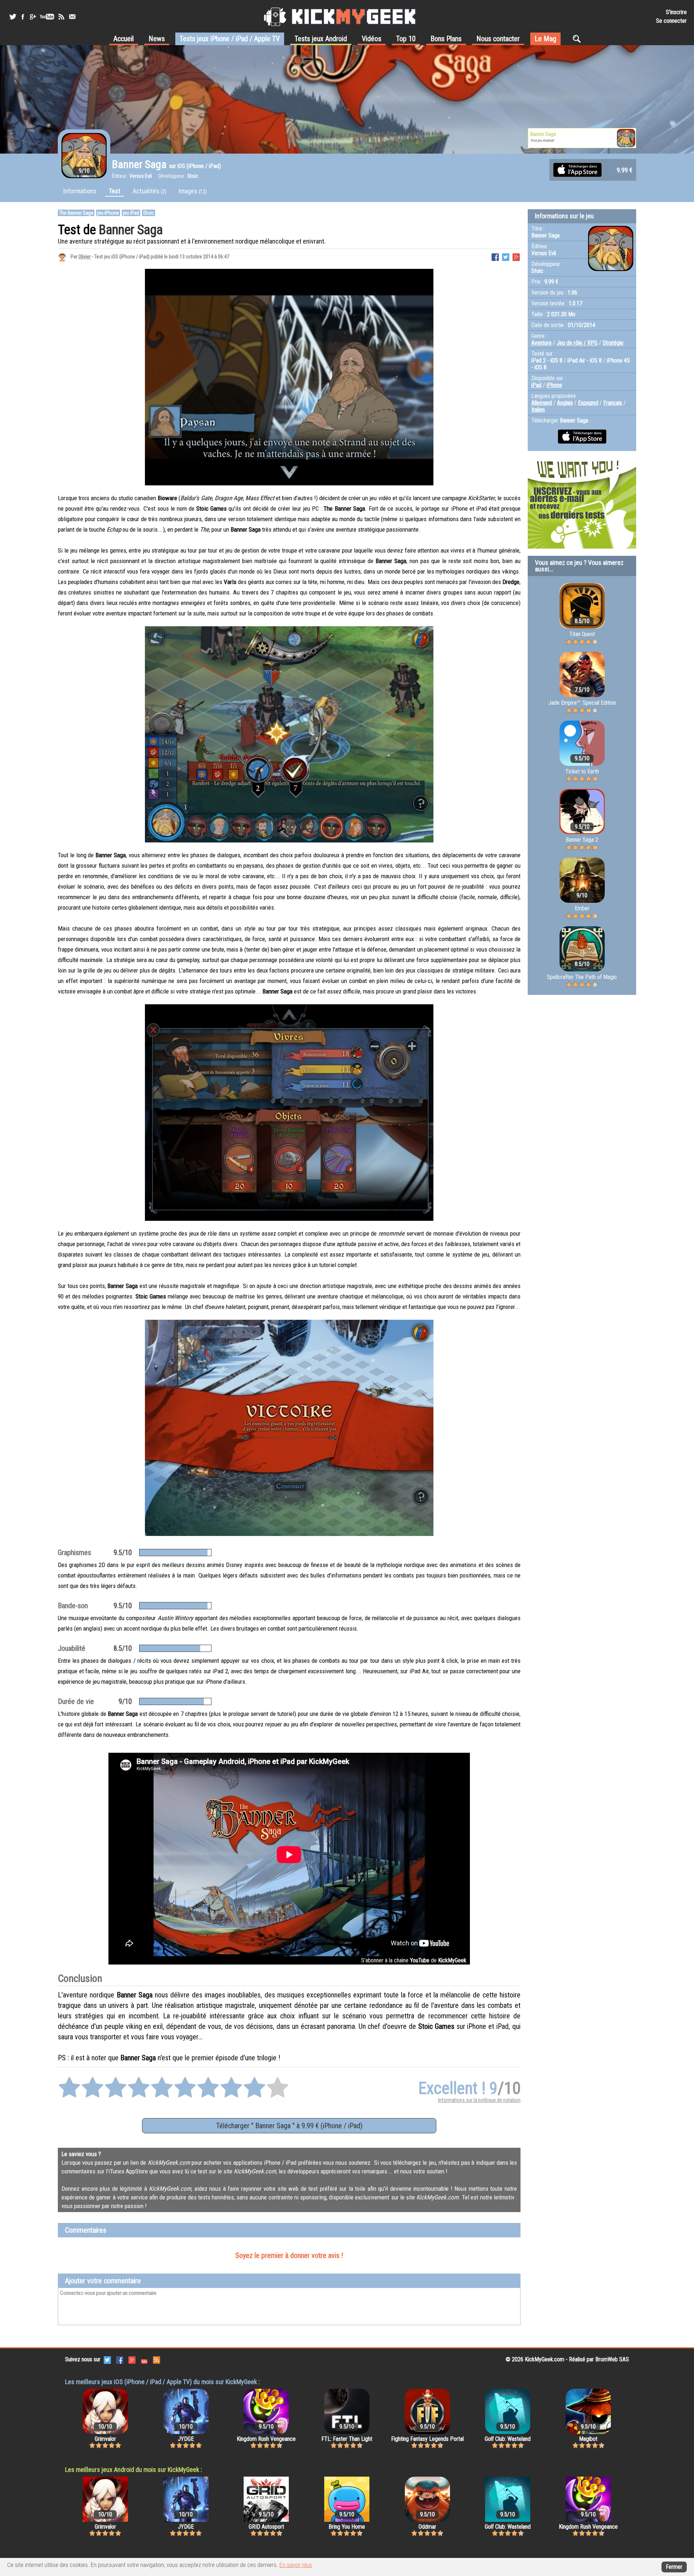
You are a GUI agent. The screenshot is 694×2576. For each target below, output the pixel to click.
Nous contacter (498, 39)
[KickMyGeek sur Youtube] (47, 17)
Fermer (674, 2567)
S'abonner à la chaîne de (414, 1960)
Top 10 (406, 39)
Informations (80, 191)
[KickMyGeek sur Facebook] (23, 17)
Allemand (542, 403)
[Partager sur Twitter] (506, 256)
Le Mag (545, 39)
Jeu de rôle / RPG (577, 343)
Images (193, 191)
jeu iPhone (108, 213)
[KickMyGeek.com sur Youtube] (144, 2359)
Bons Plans (446, 39)
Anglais (565, 403)
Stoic (149, 213)
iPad (536, 385)
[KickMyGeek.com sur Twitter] (107, 2359)
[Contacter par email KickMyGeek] (72, 17)
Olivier (85, 257)
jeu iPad (131, 213)
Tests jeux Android (321, 39)
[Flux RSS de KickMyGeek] (61, 17)
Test (115, 191)
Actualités (149, 191)
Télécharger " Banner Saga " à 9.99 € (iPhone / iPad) (289, 2126)
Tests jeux (230, 39)
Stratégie (613, 343)
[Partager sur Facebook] (495, 256)
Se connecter (671, 21)
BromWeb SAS (612, 2359)
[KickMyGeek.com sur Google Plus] (132, 2359)
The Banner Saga (76, 213)
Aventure (541, 343)
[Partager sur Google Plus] (516, 256)
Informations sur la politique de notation (479, 2100)
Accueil (124, 39)
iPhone (554, 385)
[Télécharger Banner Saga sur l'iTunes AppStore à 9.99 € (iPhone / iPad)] (577, 169)
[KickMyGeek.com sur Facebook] (120, 2359)
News (157, 39)
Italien (538, 410)
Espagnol (588, 403)
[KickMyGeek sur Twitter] (13, 17)
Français (613, 403)
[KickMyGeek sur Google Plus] (33, 17)
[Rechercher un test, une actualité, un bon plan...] (579, 39)
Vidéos (372, 39)
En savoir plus (296, 2565)
